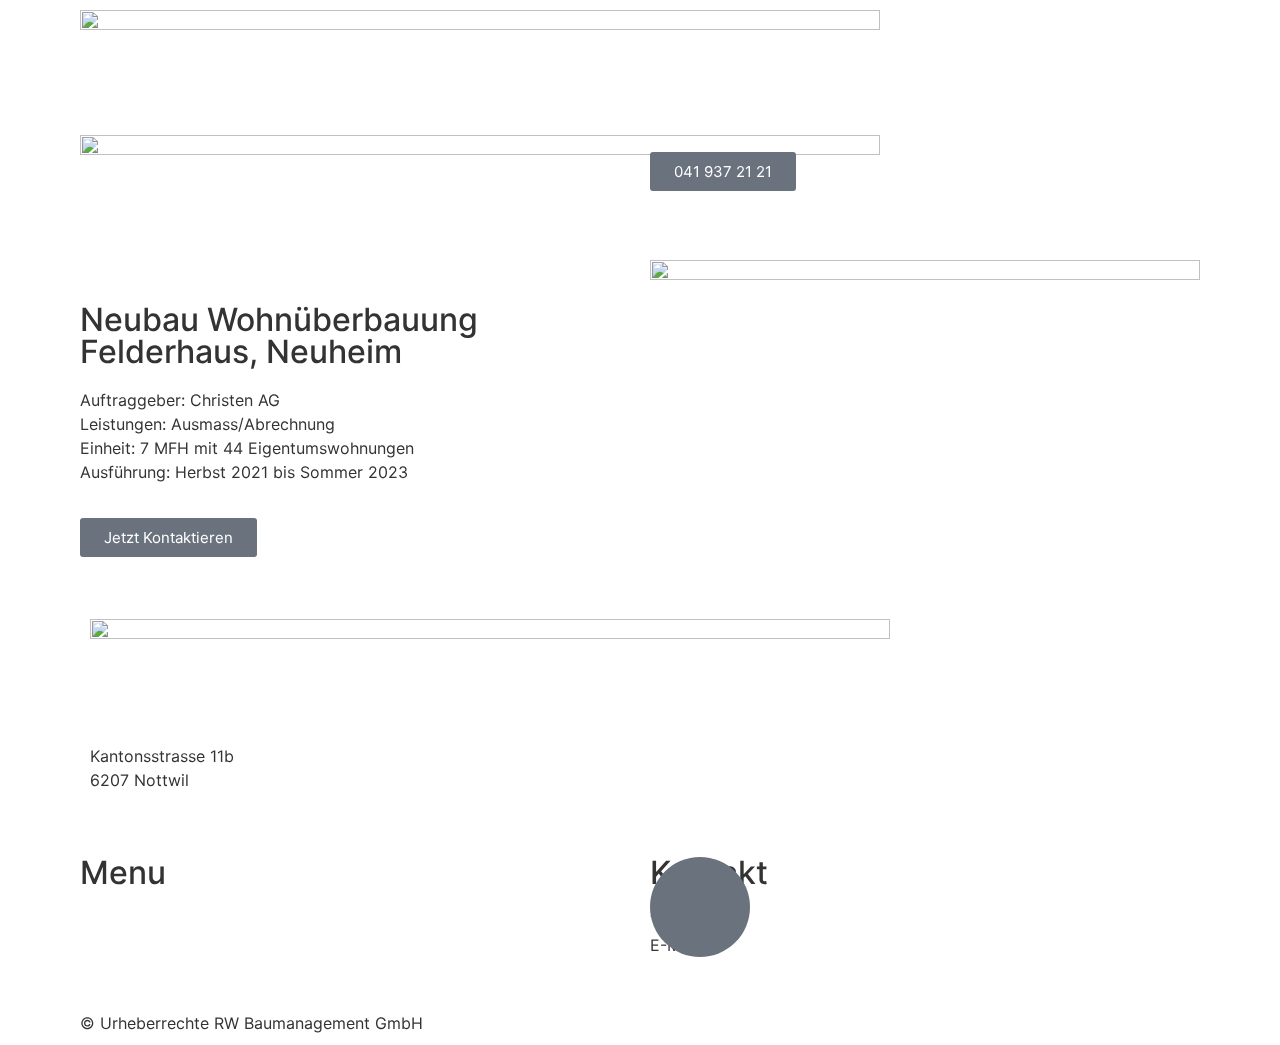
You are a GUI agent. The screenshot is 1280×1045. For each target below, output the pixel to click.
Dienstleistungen (840, 83)
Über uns (1124, 83)
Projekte (996, 83)
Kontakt (1151, 129)
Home (715, 83)
